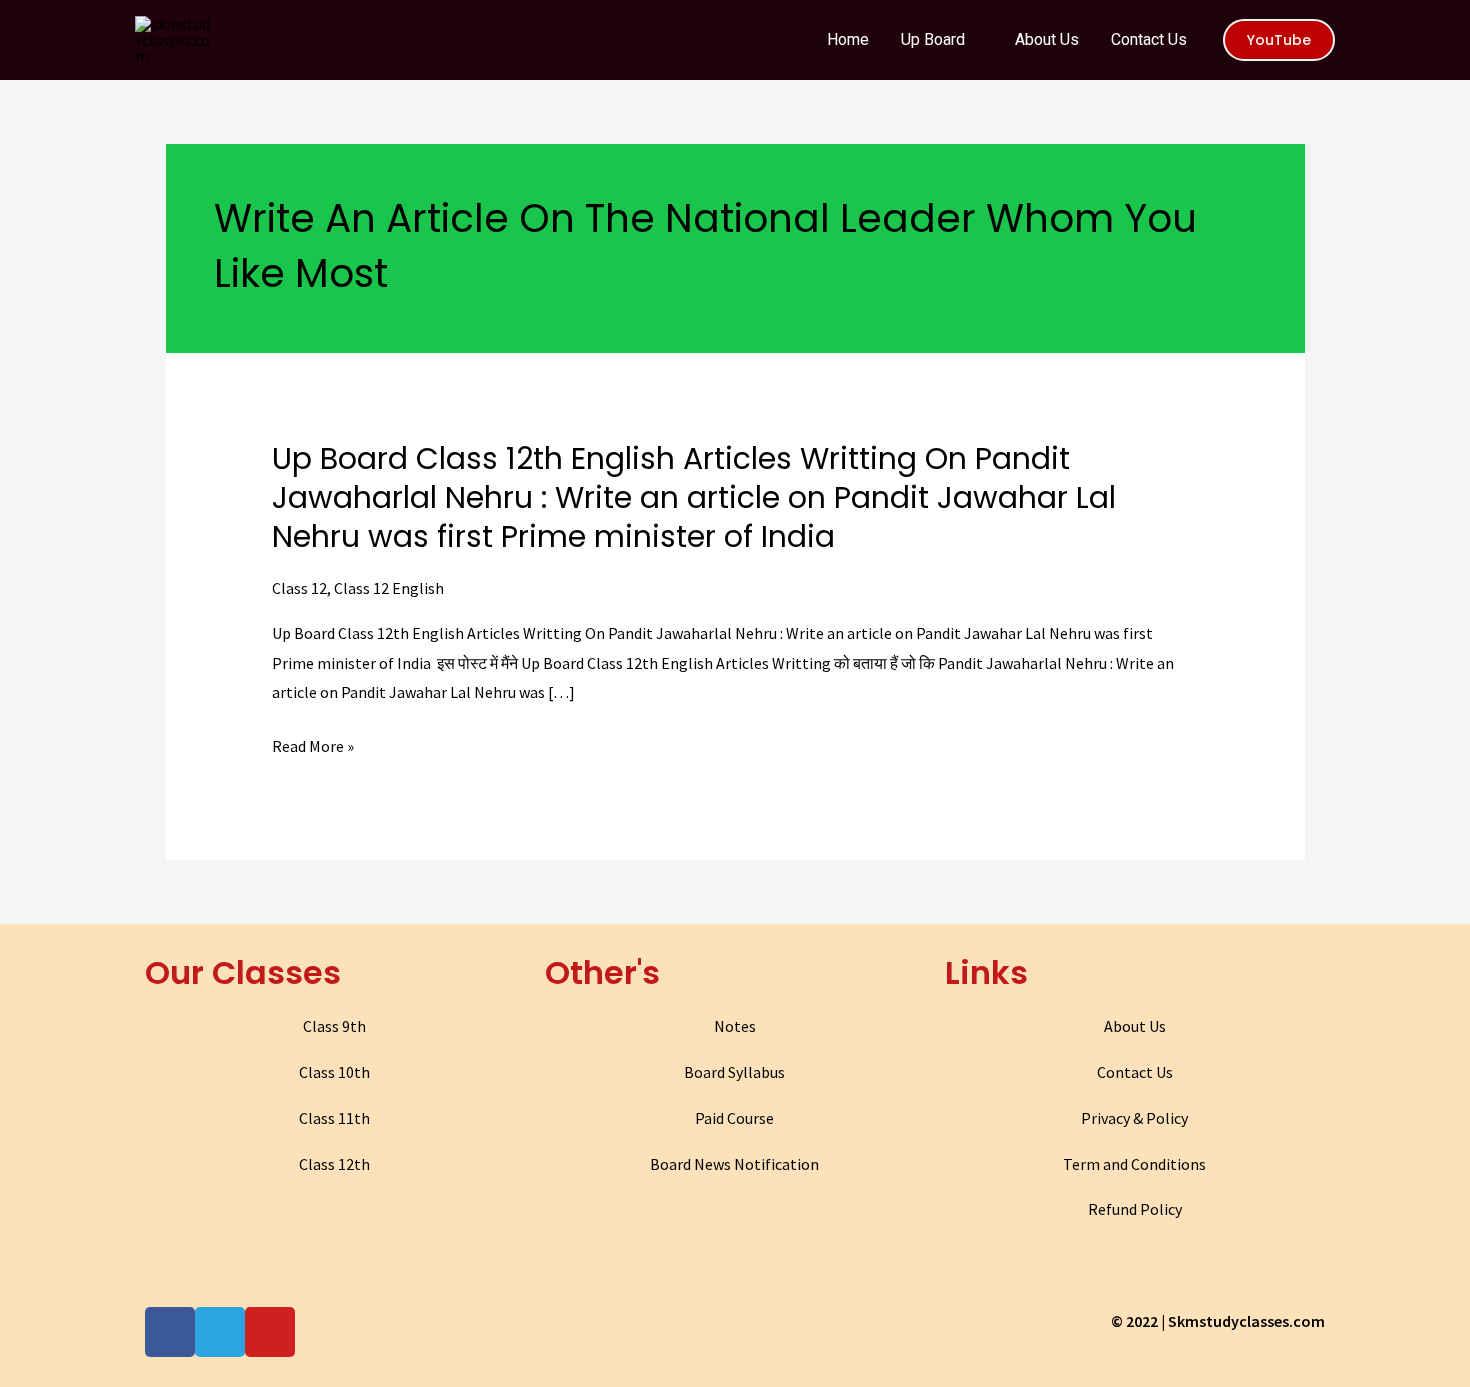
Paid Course (734, 1118)
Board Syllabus (734, 1072)
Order (1379, 33)
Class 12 (299, 588)
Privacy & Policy (1134, 1118)
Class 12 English (389, 588)
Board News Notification (734, 1164)
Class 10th (334, 1072)
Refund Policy (1135, 1209)
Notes (735, 1026)
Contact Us (1135, 1072)
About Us (1135, 1026)
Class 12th (334, 1164)
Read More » (313, 747)
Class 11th (334, 1118)
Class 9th (334, 1026)
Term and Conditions (1134, 1164)
